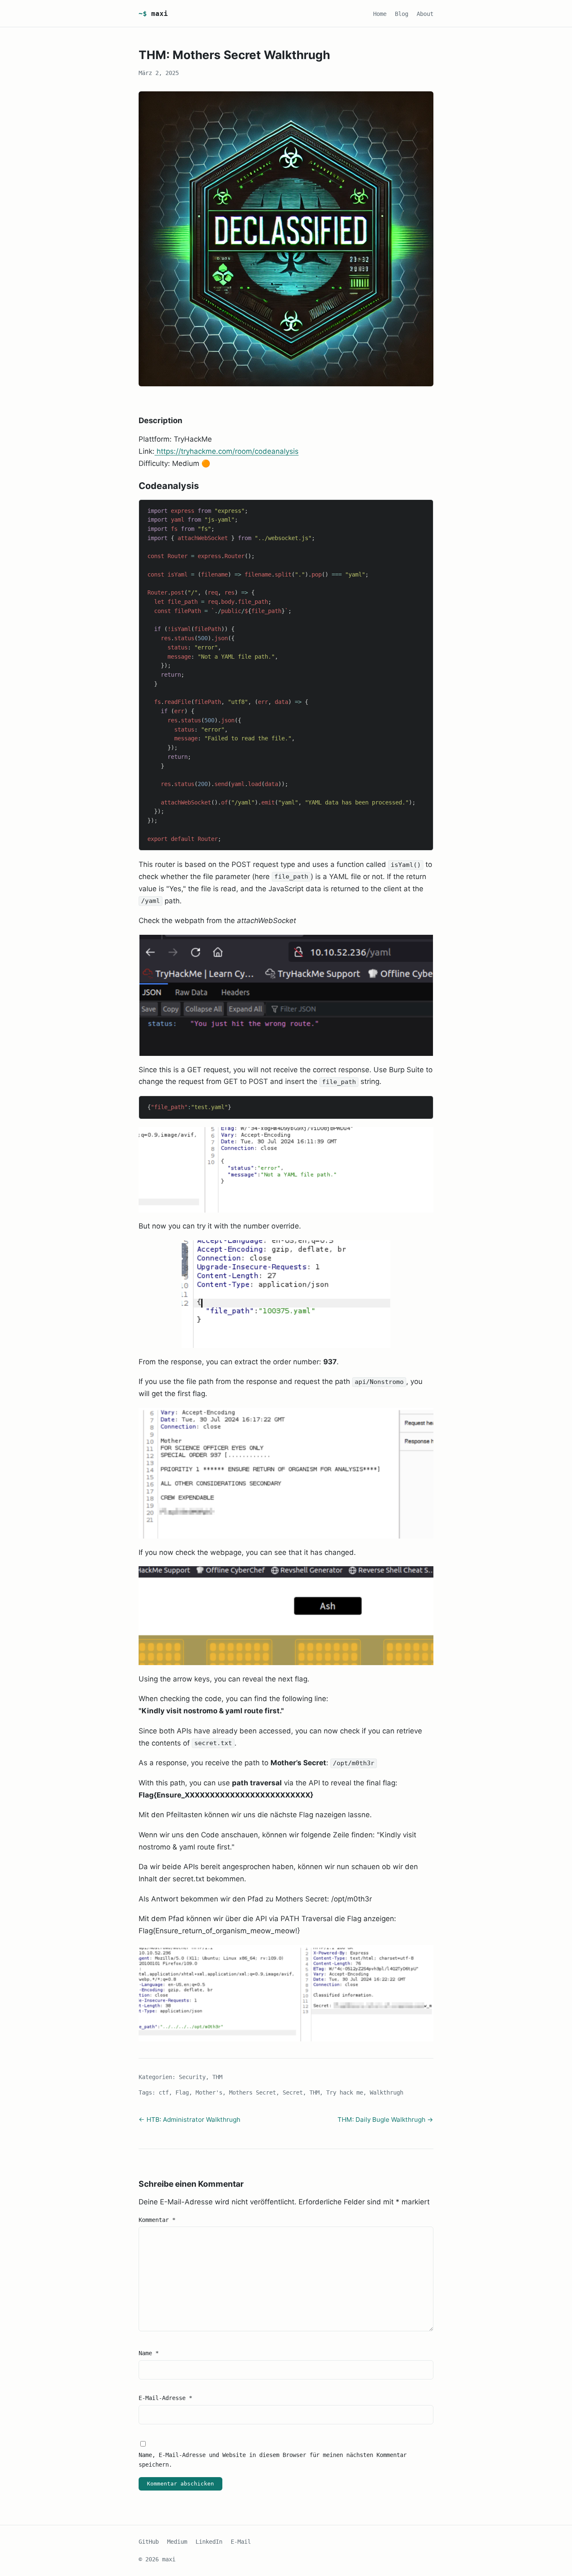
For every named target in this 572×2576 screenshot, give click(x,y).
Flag (182, 2092)
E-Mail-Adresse (165, 2398)
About (425, 14)
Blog (402, 14)
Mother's (209, 2092)
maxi (153, 14)
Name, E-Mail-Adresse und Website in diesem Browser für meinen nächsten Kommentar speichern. (273, 2460)
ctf (164, 2092)
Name (149, 2353)
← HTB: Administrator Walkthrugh (189, 2120)
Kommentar (157, 2220)
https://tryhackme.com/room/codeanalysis (227, 451)
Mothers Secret (253, 2092)
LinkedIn (209, 2542)
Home (380, 14)
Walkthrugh (386, 2092)
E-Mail (241, 2542)
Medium (177, 2542)
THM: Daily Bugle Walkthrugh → (385, 2120)
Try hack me (345, 2092)
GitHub (149, 2542)
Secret (293, 2092)
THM (217, 2077)
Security (192, 2077)
